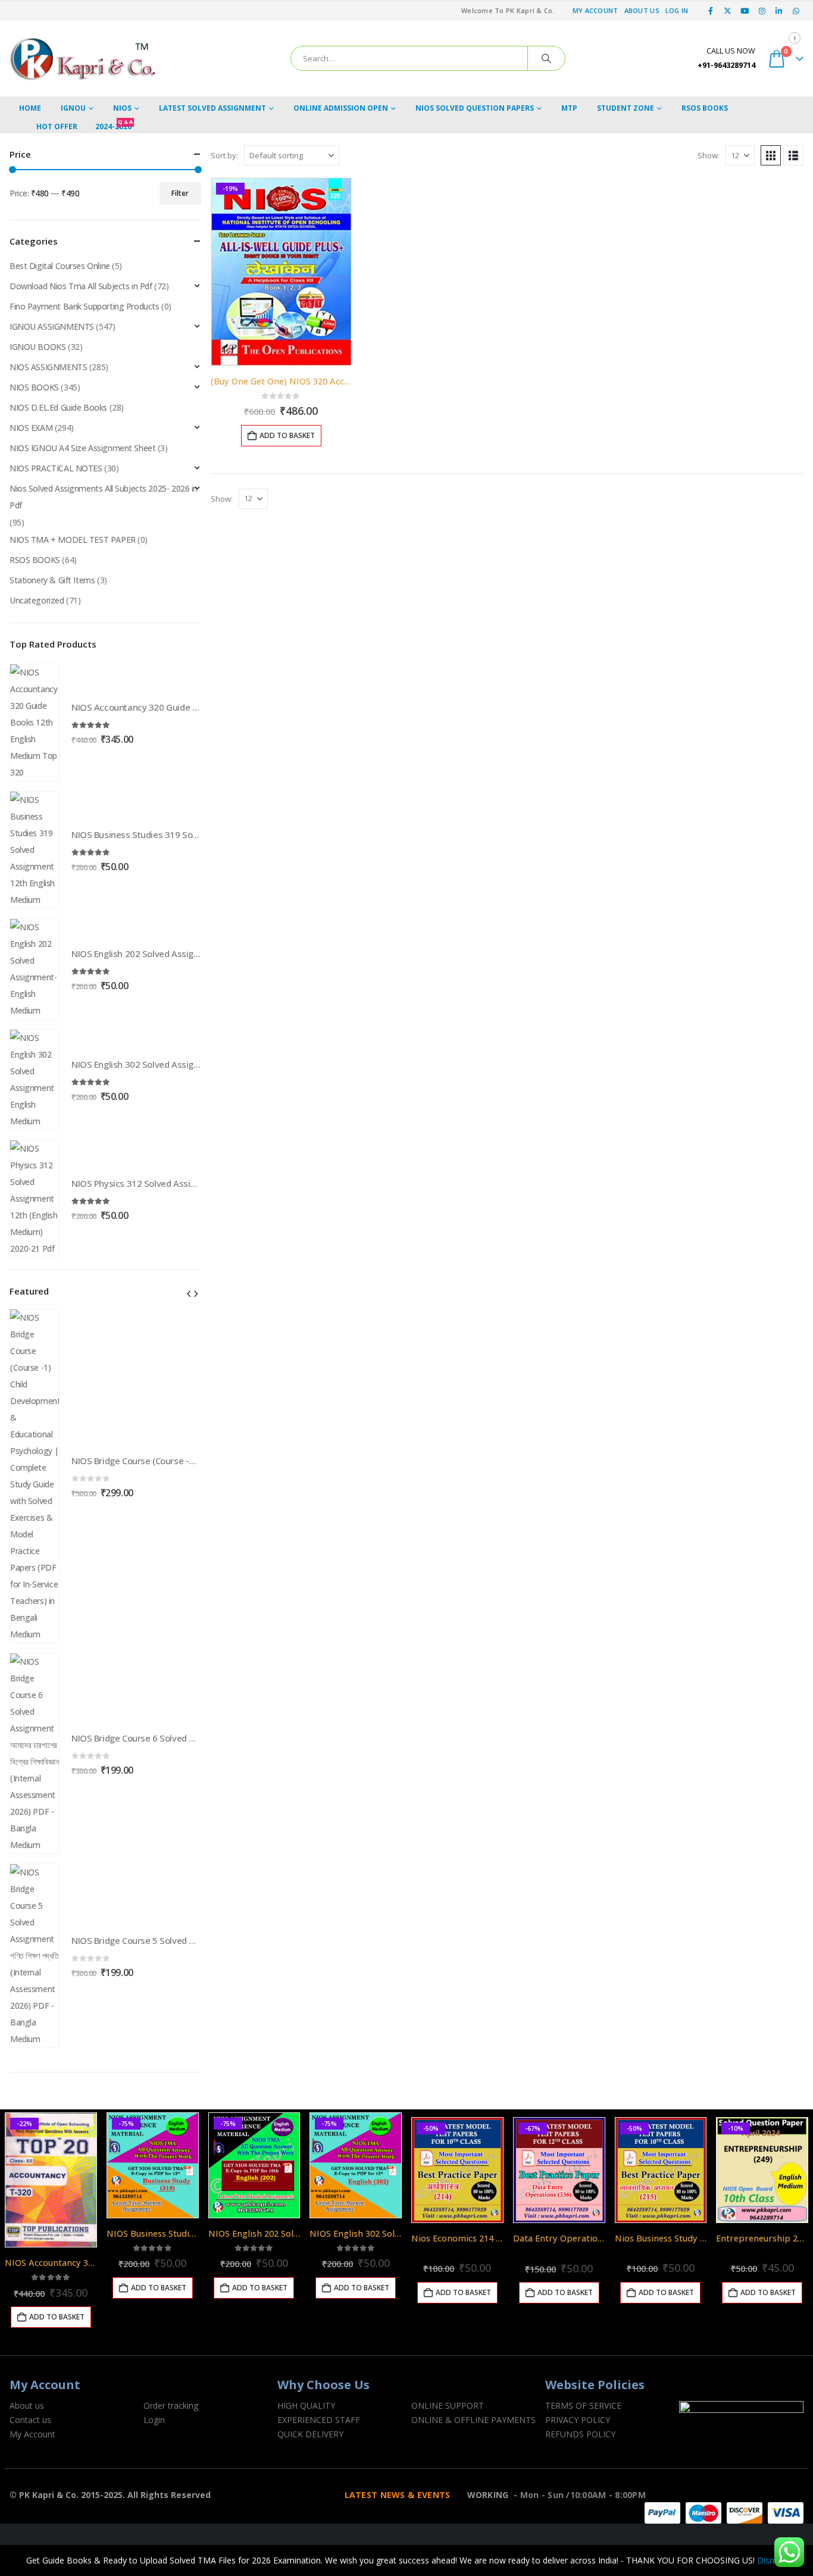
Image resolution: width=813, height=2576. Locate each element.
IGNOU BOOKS (37, 347)
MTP (569, 108)
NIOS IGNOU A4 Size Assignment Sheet (82, 448)
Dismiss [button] (772, 2560)
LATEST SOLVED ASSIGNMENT (212, 108)
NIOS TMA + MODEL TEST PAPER (73, 540)
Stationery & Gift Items (52, 580)
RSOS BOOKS (705, 108)
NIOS (122, 108)
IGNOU (73, 108)
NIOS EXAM (31, 428)
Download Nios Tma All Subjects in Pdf (81, 286)
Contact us (30, 2420)
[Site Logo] (84, 58)
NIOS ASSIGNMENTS (48, 367)
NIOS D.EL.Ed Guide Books (58, 407)
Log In (677, 10)
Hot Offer (57, 126)
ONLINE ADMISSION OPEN (341, 108)
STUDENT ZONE (626, 108)
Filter (180, 193)
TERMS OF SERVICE (583, 2405)
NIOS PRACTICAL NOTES (56, 468)
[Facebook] (711, 11)
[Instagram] (762, 11)
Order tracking (171, 2405)
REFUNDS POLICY (580, 2434)
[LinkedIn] (779, 11)
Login (154, 2420)
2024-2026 (114, 126)
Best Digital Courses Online (60, 266)
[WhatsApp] (796, 11)
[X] (728, 11)
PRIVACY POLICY (578, 2420)
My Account (595, 10)
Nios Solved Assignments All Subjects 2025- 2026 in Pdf (104, 497)
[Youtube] (745, 11)
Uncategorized (37, 600)
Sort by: (224, 155)
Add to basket (287, 435)
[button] (771, 155)
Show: (709, 155)
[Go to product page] (35, 723)
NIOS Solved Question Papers (475, 108)
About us (27, 2405)
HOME (30, 108)
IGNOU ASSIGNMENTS (52, 326)
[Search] (546, 58)
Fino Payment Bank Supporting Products (84, 306)
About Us (642, 10)
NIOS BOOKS (34, 387)
